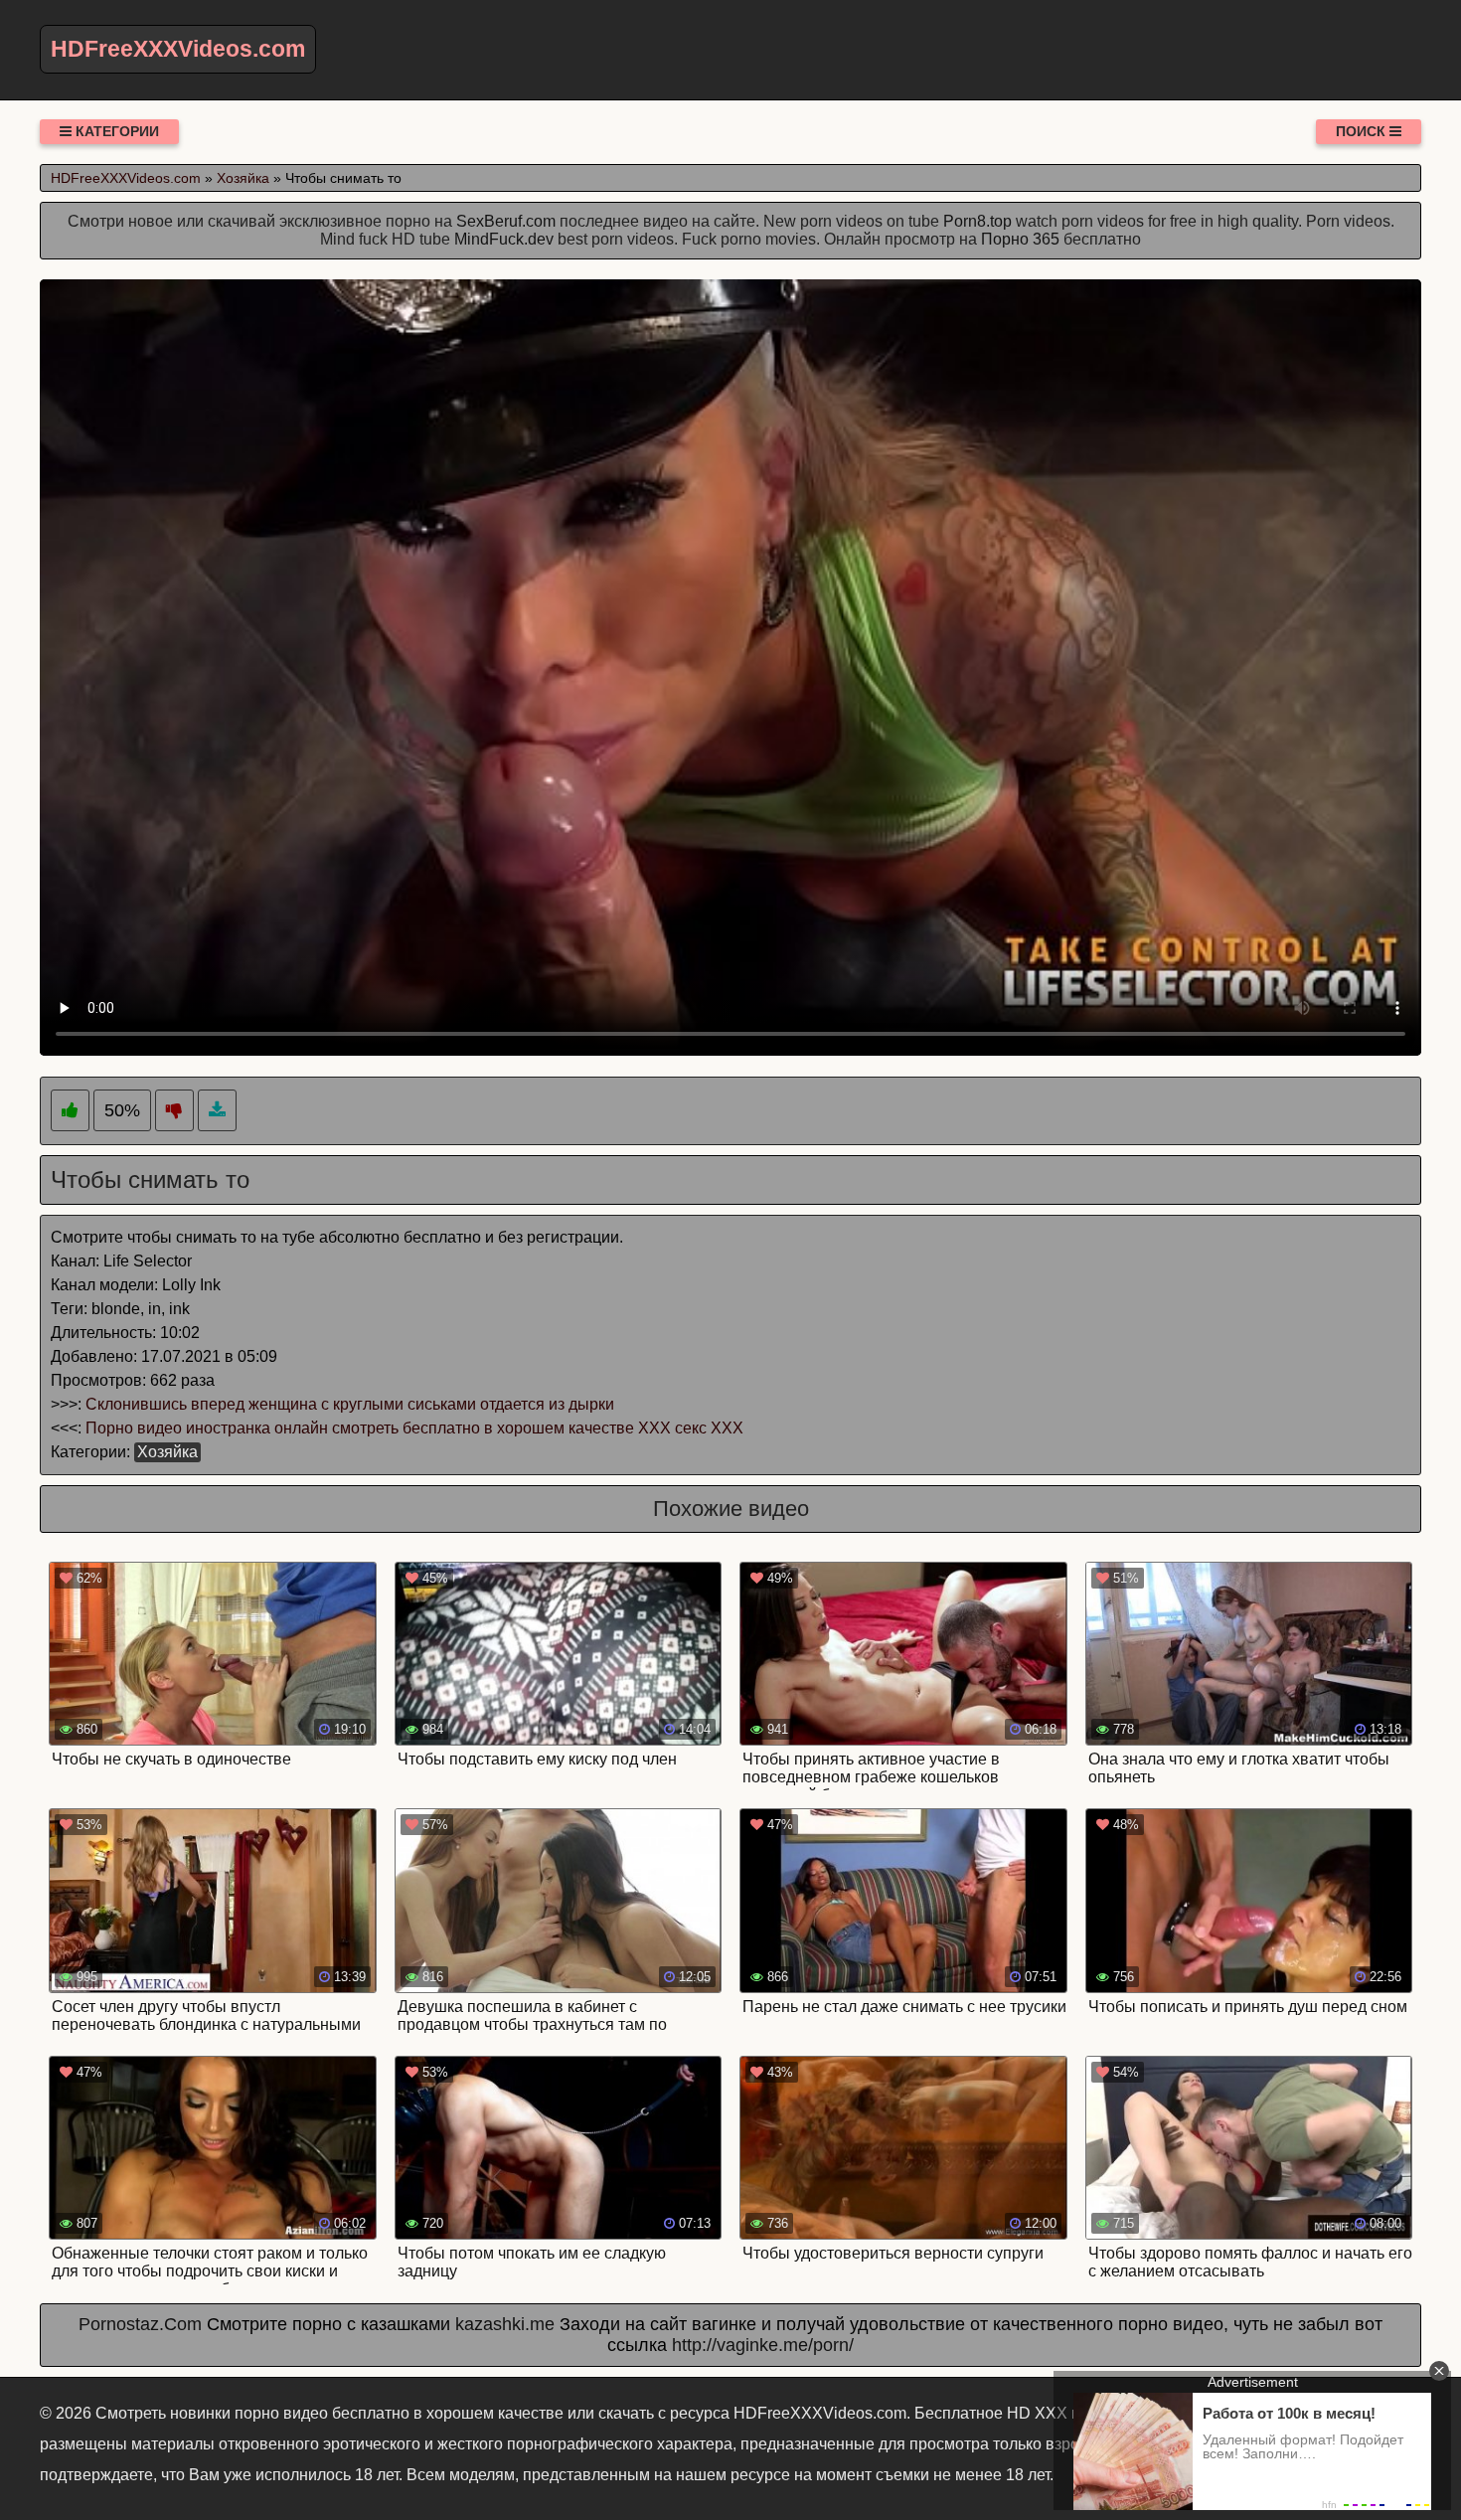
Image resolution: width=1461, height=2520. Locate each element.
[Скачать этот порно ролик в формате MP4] (217, 1111)
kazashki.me (505, 2324)
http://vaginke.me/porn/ (763, 2345)
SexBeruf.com (506, 221)
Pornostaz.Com (140, 2324)
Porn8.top (977, 221)
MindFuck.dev (504, 239)
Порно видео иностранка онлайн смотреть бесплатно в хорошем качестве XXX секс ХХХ (414, 1428)
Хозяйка (167, 1452)
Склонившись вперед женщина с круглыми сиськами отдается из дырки (350, 1404)
